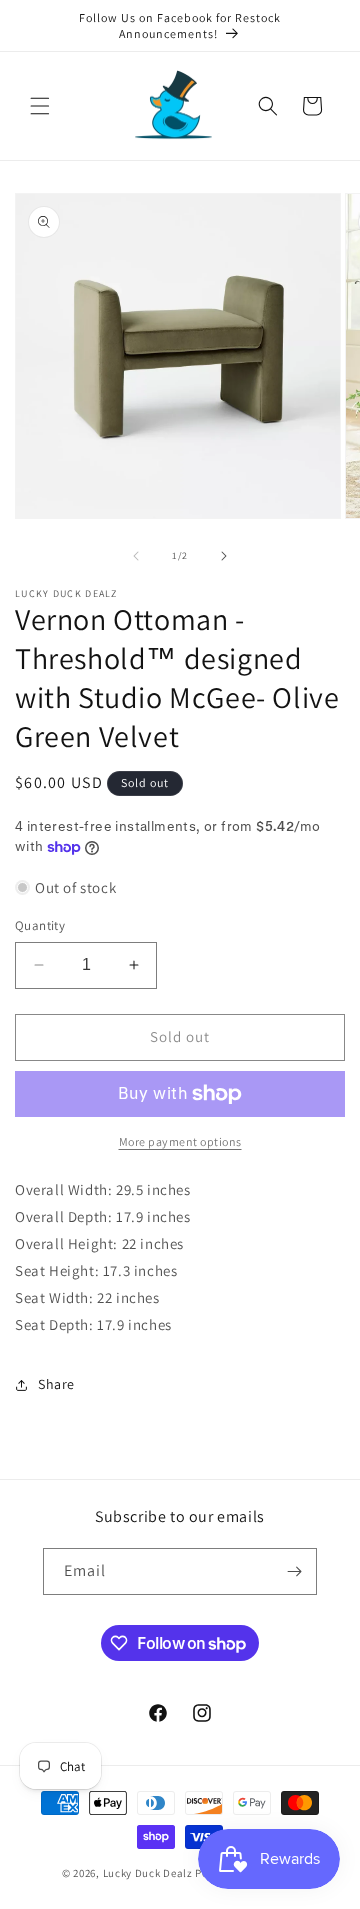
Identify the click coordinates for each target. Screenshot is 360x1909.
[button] (40, 106)
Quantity (40, 925)
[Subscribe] (294, 1571)
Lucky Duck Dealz (148, 1873)
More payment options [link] (180, 1141)
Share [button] (56, 1384)
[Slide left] (136, 556)
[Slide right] (224, 556)
